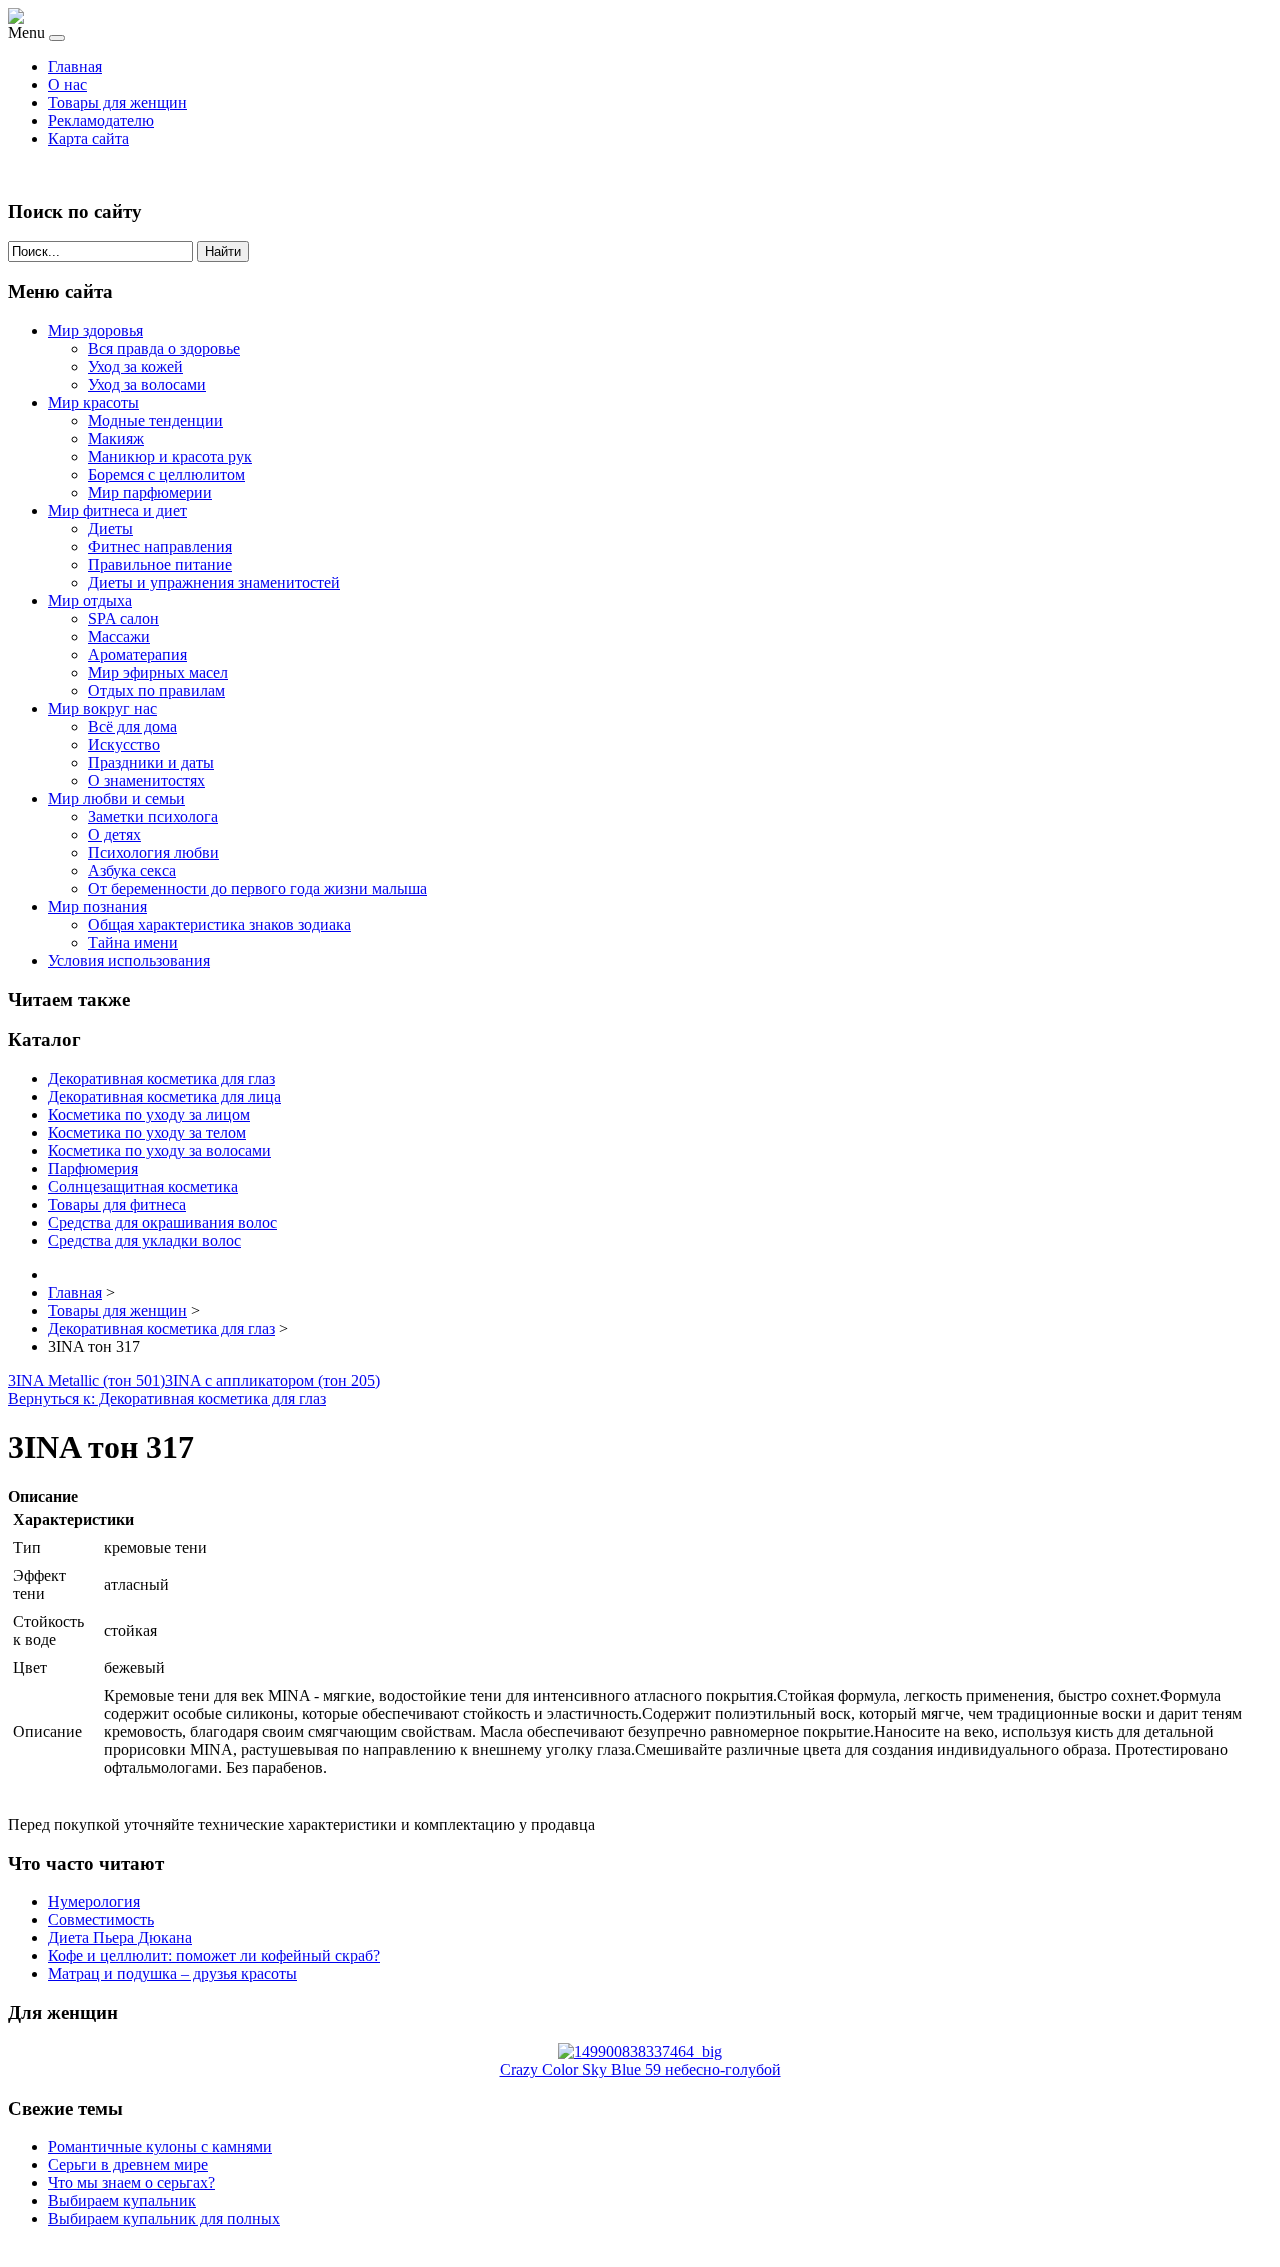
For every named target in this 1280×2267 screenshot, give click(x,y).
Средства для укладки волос (144, 1240)
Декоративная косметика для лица (164, 1096)
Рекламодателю (101, 120)
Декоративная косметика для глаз (161, 1078)
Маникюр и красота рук (170, 456)
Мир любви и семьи (116, 798)
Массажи (119, 636)
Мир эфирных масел (158, 672)
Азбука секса (132, 870)
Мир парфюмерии (150, 492)
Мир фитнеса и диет (117, 510)
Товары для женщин (117, 102)
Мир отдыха (90, 600)
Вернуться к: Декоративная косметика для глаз (167, 1398)
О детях (114, 834)
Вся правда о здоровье (164, 348)
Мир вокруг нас (102, 708)
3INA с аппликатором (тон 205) (272, 1380)
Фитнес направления (160, 546)
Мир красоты (93, 402)
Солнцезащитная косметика (143, 1186)
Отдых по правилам (156, 690)
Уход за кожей (135, 366)
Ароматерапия (137, 654)
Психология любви (153, 852)
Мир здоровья (95, 330)
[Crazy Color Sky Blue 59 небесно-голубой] (640, 2051)
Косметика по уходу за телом (147, 1132)
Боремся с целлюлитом (166, 474)
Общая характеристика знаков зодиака (219, 924)
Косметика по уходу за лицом (149, 1114)
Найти (223, 251)
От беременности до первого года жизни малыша (257, 888)
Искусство (124, 744)
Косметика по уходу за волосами (159, 1150)
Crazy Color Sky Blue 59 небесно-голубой (640, 2069)
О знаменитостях (146, 780)
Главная (75, 66)
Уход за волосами (147, 384)
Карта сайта (88, 138)
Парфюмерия (93, 1168)
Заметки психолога (153, 816)
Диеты (110, 528)
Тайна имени (133, 942)
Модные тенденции (155, 420)
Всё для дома (132, 726)
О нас (67, 84)
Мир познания (97, 906)
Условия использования (129, 960)
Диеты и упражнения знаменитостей (214, 582)
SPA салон (123, 618)
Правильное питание (160, 564)
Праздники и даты (151, 762)
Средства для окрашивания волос (162, 1222)
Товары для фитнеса (117, 1204)
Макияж (116, 438)
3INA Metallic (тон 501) (86, 1380)
